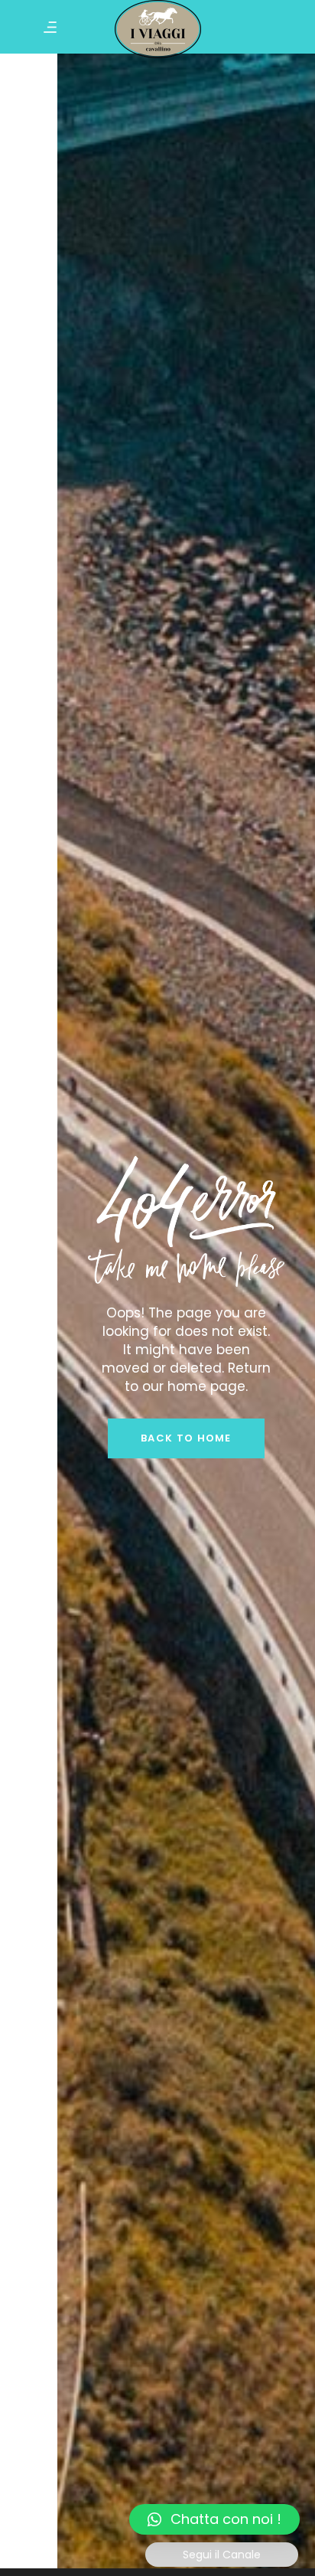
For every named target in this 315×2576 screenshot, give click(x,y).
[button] (214, 2519)
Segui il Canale (222, 2555)
